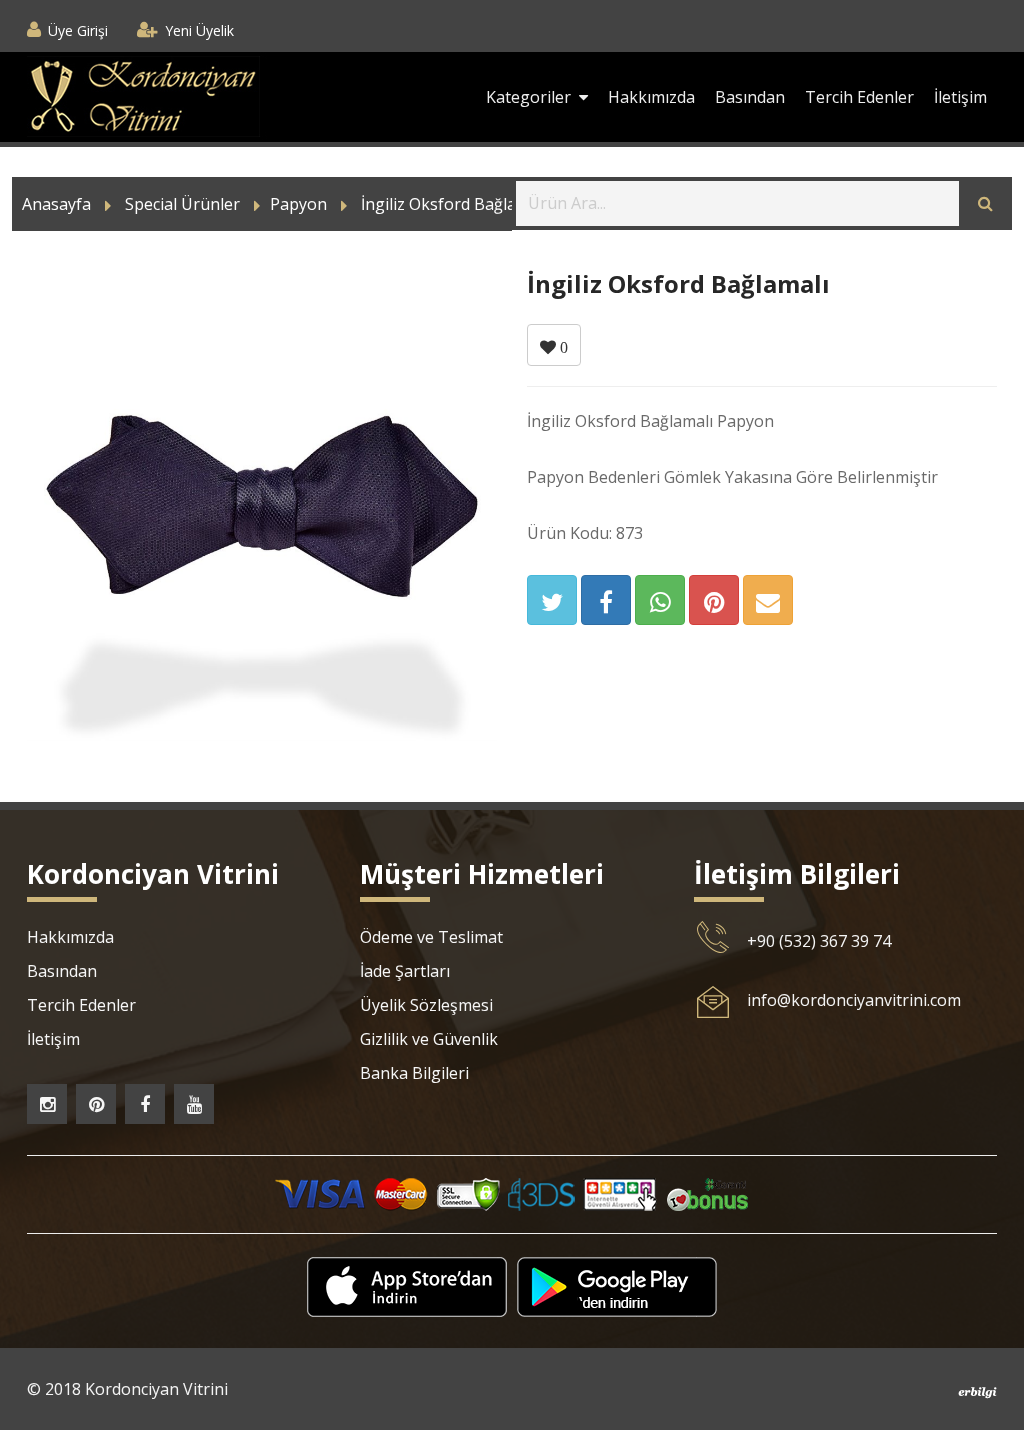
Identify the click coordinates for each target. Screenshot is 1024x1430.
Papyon (298, 204)
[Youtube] (194, 1104)
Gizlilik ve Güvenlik (429, 1039)
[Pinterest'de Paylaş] (714, 600)
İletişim (960, 97)
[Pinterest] (96, 1104)
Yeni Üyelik (199, 30)
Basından (750, 97)
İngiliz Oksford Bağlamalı (454, 204)
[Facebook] (145, 1104)
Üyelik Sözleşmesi (426, 1005)
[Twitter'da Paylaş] (552, 600)
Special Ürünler (182, 204)
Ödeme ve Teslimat (431, 937)
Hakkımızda (651, 97)
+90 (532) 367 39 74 (819, 941)
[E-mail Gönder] (768, 600)
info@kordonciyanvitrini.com (854, 1000)
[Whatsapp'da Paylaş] (660, 600)
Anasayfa (56, 204)
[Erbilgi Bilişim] (977, 1391)
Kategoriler (532, 97)
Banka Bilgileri (414, 1073)
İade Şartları (405, 971)
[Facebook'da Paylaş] (606, 600)
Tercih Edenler (859, 97)
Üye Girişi (78, 30)
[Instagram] (47, 1104)
